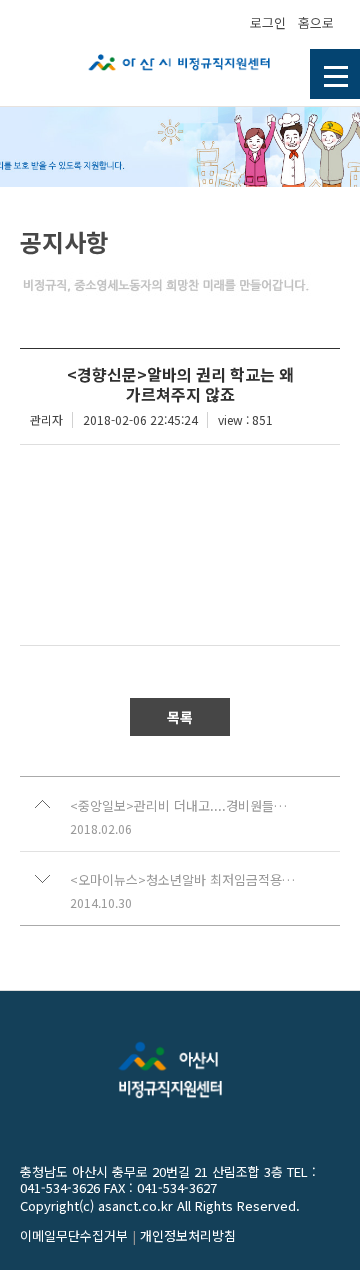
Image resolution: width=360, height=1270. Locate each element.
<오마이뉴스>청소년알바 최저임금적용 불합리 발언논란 (183, 880)
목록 (180, 717)
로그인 (268, 22)
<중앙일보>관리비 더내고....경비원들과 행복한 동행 (183, 806)
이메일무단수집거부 (74, 1235)
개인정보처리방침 (188, 1235)
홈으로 (316, 22)
